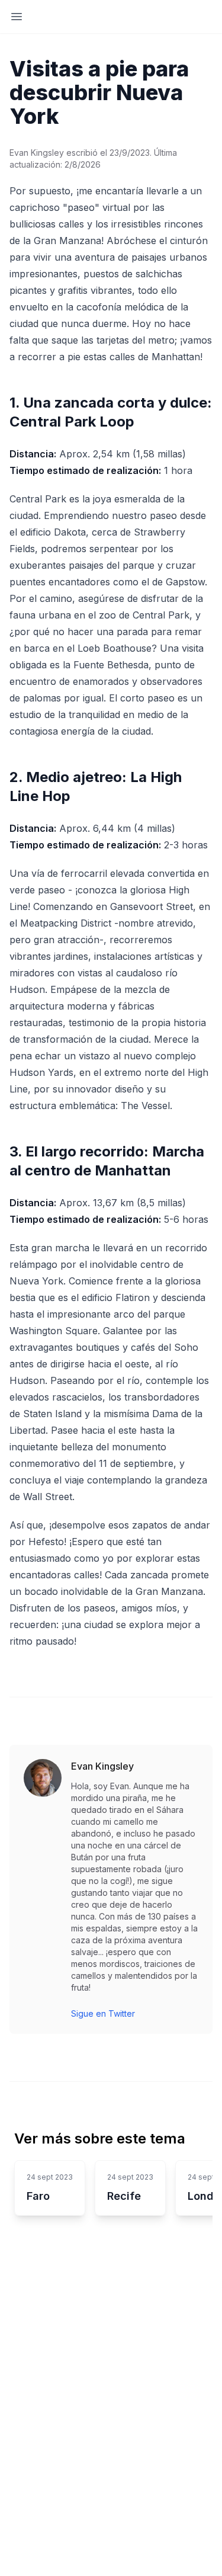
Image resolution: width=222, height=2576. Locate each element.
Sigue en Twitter (103, 2013)
